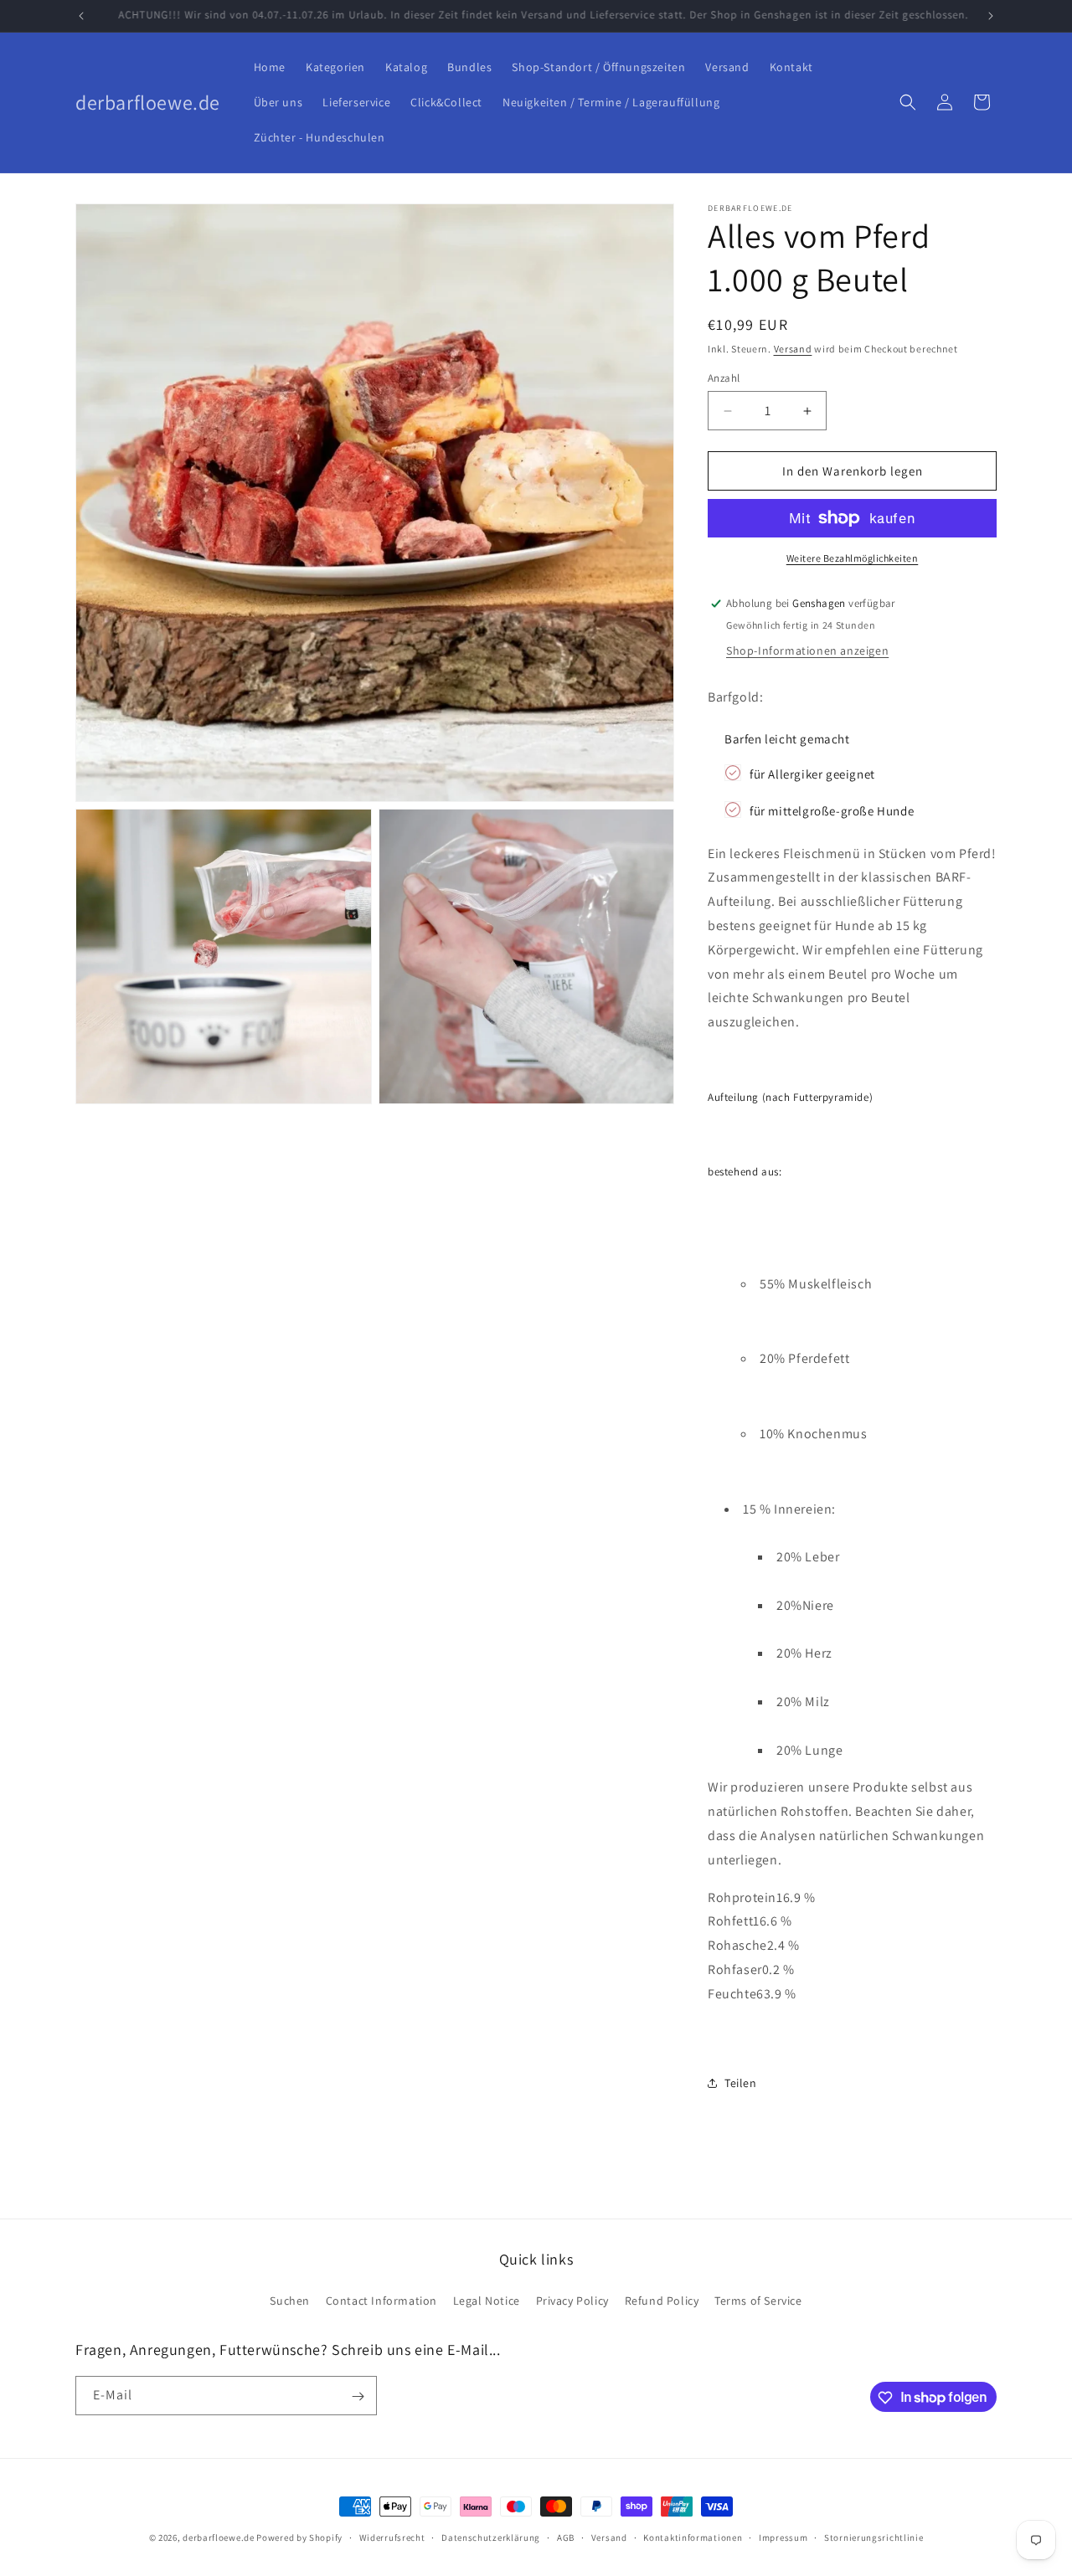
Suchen (290, 2300)
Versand (793, 349)
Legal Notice (487, 2300)
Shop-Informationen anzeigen (807, 650)
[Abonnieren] (358, 2396)
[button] (908, 102)
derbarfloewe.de (219, 2537)
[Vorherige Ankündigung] (81, 16)
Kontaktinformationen (693, 2537)
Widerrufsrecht (392, 2537)
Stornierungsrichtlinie (874, 2537)
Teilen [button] (741, 2083)
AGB (566, 2537)
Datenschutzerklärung (491, 2537)
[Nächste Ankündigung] (991, 16)
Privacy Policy (572, 2300)
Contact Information (381, 2300)
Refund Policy (662, 2300)
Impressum (783, 2537)
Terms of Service (758, 2300)
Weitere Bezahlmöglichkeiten (853, 558)
